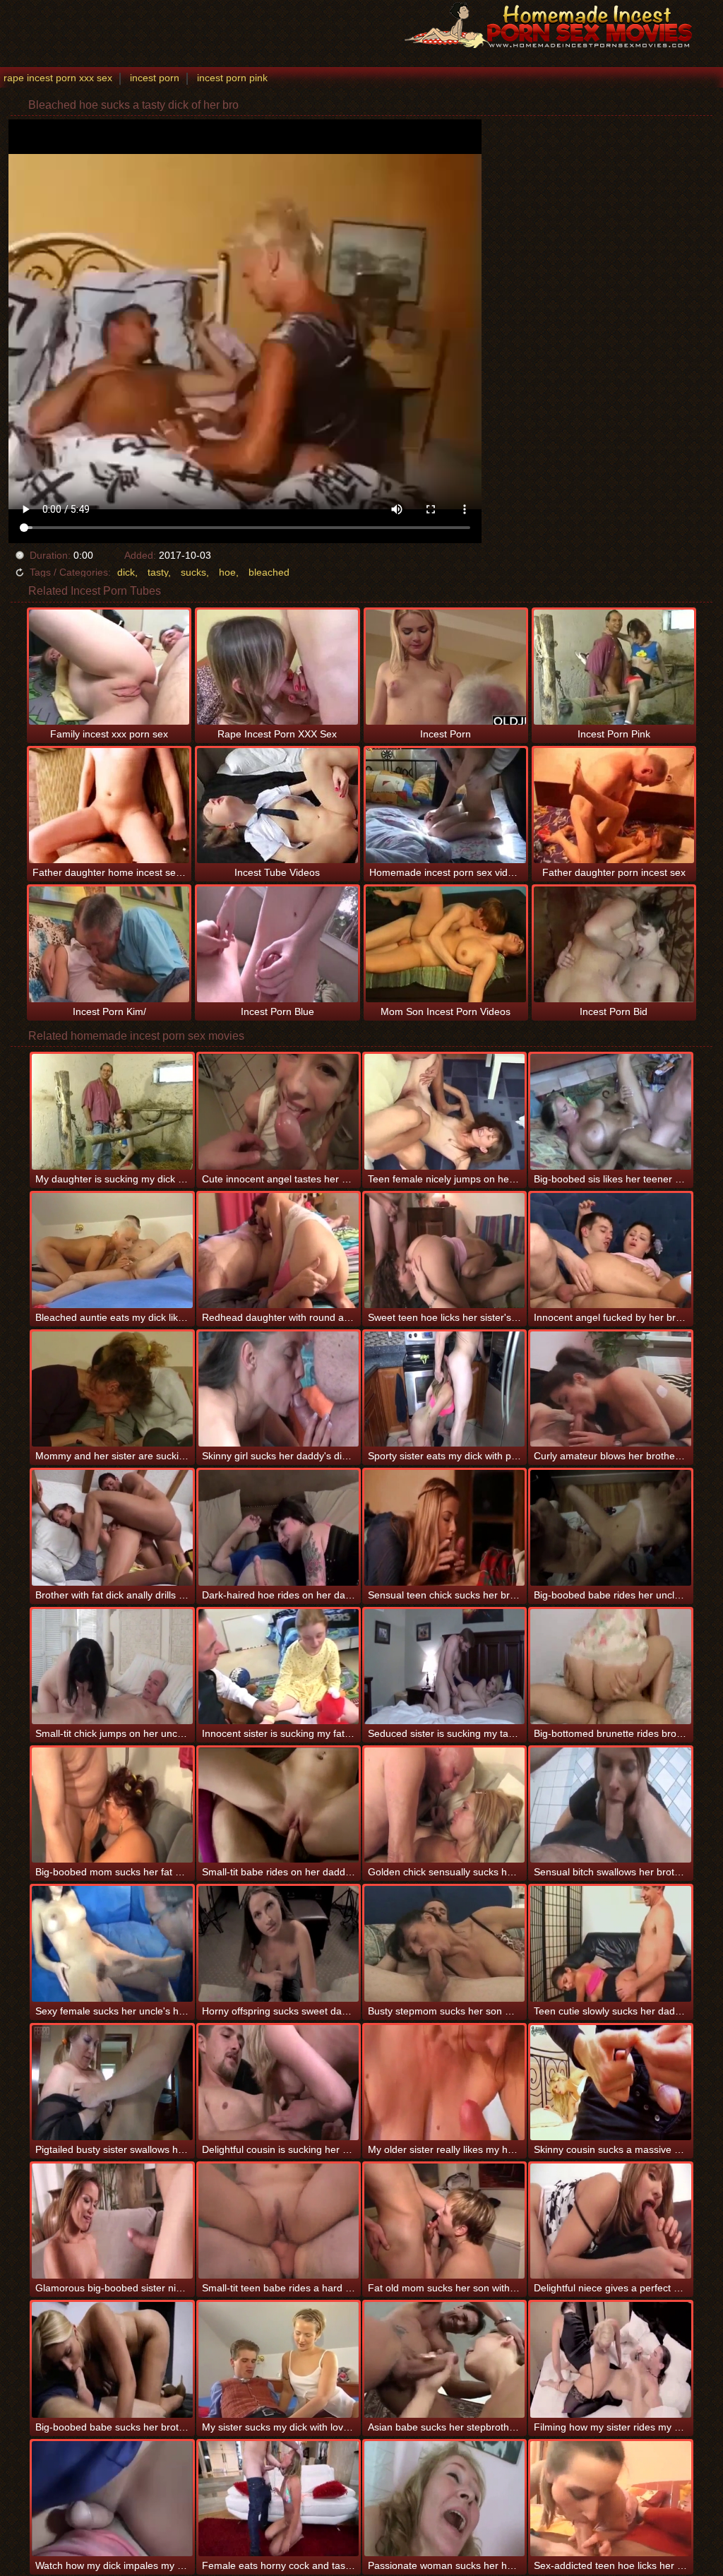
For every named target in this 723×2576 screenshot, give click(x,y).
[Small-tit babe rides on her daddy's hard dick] (279, 1805)
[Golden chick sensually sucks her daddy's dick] (444, 1805)
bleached (269, 572)
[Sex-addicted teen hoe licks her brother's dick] (610, 2499)
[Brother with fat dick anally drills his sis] (112, 1527)
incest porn (155, 78)
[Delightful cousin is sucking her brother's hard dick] (279, 2083)
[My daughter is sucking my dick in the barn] (112, 1111)
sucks (193, 572)
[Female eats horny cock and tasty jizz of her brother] (279, 2499)
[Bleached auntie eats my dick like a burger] (112, 1251)
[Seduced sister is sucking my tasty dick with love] (444, 1667)
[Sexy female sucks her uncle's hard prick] (112, 1943)
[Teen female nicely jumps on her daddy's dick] (444, 1111)
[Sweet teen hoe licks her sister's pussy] (444, 1251)
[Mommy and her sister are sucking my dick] (112, 1389)
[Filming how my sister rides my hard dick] (610, 2360)
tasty (158, 572)
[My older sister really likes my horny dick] (444, 2083)
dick (126, 572)
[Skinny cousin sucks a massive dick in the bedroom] (610, 2083)
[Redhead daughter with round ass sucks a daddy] (279, 1251)
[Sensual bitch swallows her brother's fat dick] (610, 1805)
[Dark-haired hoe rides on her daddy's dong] (279, 1527)
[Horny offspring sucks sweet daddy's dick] (279, 1943)
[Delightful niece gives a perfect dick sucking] (610, 2221)
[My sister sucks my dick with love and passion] (279, 2360)
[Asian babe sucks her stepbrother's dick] (444, 2360)
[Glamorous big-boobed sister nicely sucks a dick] (112, 2221)
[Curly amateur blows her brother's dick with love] (610, 1389)
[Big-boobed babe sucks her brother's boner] (112, 2360)
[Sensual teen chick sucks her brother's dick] (444, 1527)
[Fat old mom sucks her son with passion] (444, 2221)
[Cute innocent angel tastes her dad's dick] (279, 1111)
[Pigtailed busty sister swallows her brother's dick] (112, 2083)
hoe (227, 572)
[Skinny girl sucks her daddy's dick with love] (279, 1389)
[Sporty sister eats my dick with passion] (444, 1389)
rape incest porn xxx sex (58, 78)
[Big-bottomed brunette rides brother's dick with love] (610, 1667)
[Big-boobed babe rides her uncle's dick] (610, 1527)
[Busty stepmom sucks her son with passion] (444, 1943)
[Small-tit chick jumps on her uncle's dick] (112, 1667)
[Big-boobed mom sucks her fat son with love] (112, 1805)
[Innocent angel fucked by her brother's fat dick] (610, 1251)
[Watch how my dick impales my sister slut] (112, 2499)
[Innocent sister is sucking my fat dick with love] (279, 1667)
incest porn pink (232, 78)
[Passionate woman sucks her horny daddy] (444, 2499)
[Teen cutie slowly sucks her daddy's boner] (610, 1943)
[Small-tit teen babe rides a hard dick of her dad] (279, 2221)
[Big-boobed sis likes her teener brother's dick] (610, 1111)
